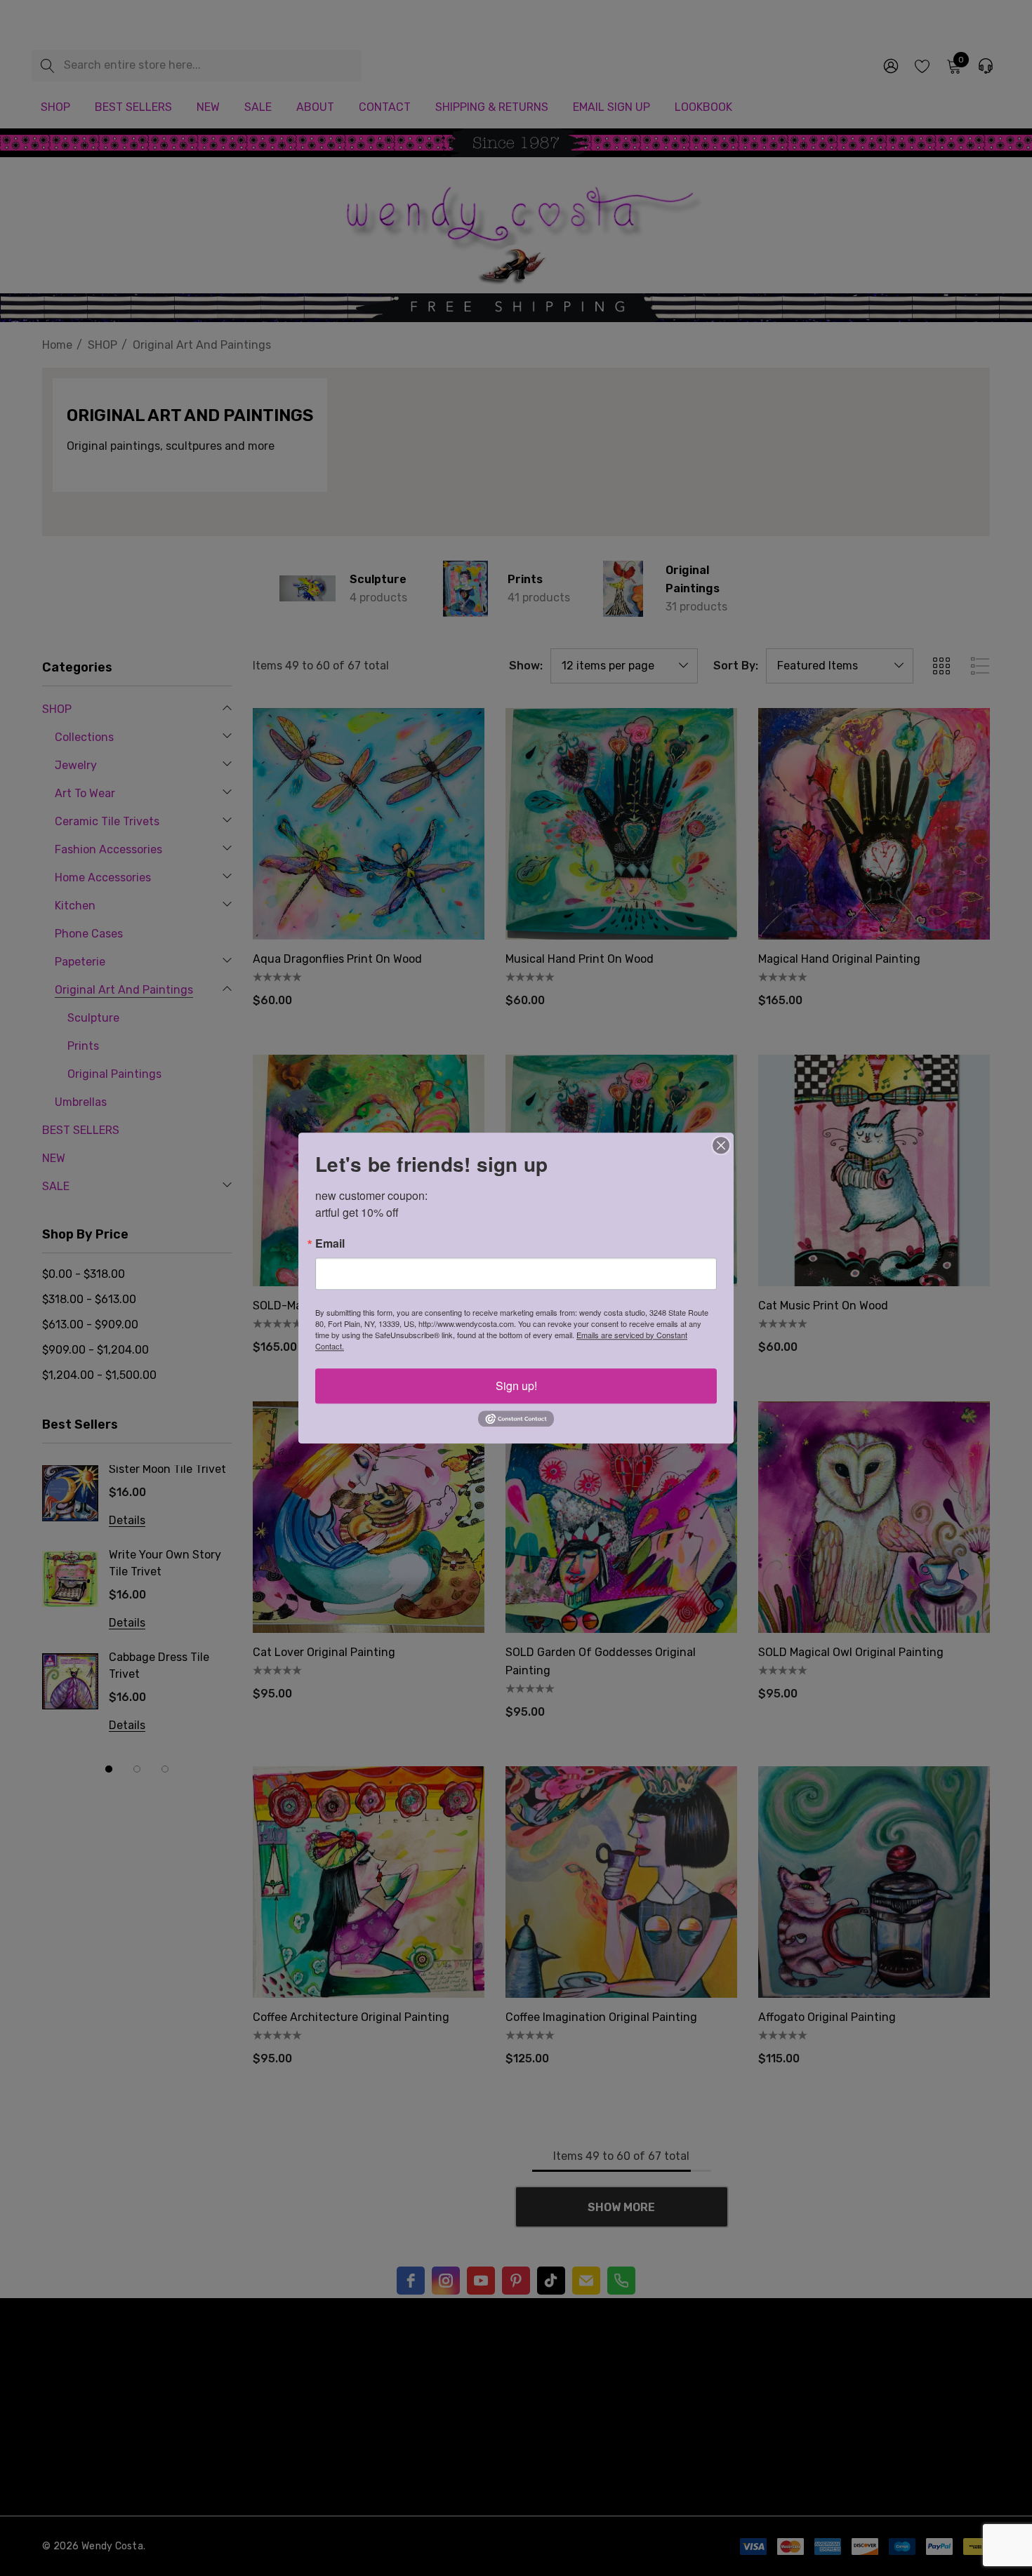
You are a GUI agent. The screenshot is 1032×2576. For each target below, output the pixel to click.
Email (330, 1243)
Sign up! (516, 1386)
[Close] (721, 1145)
